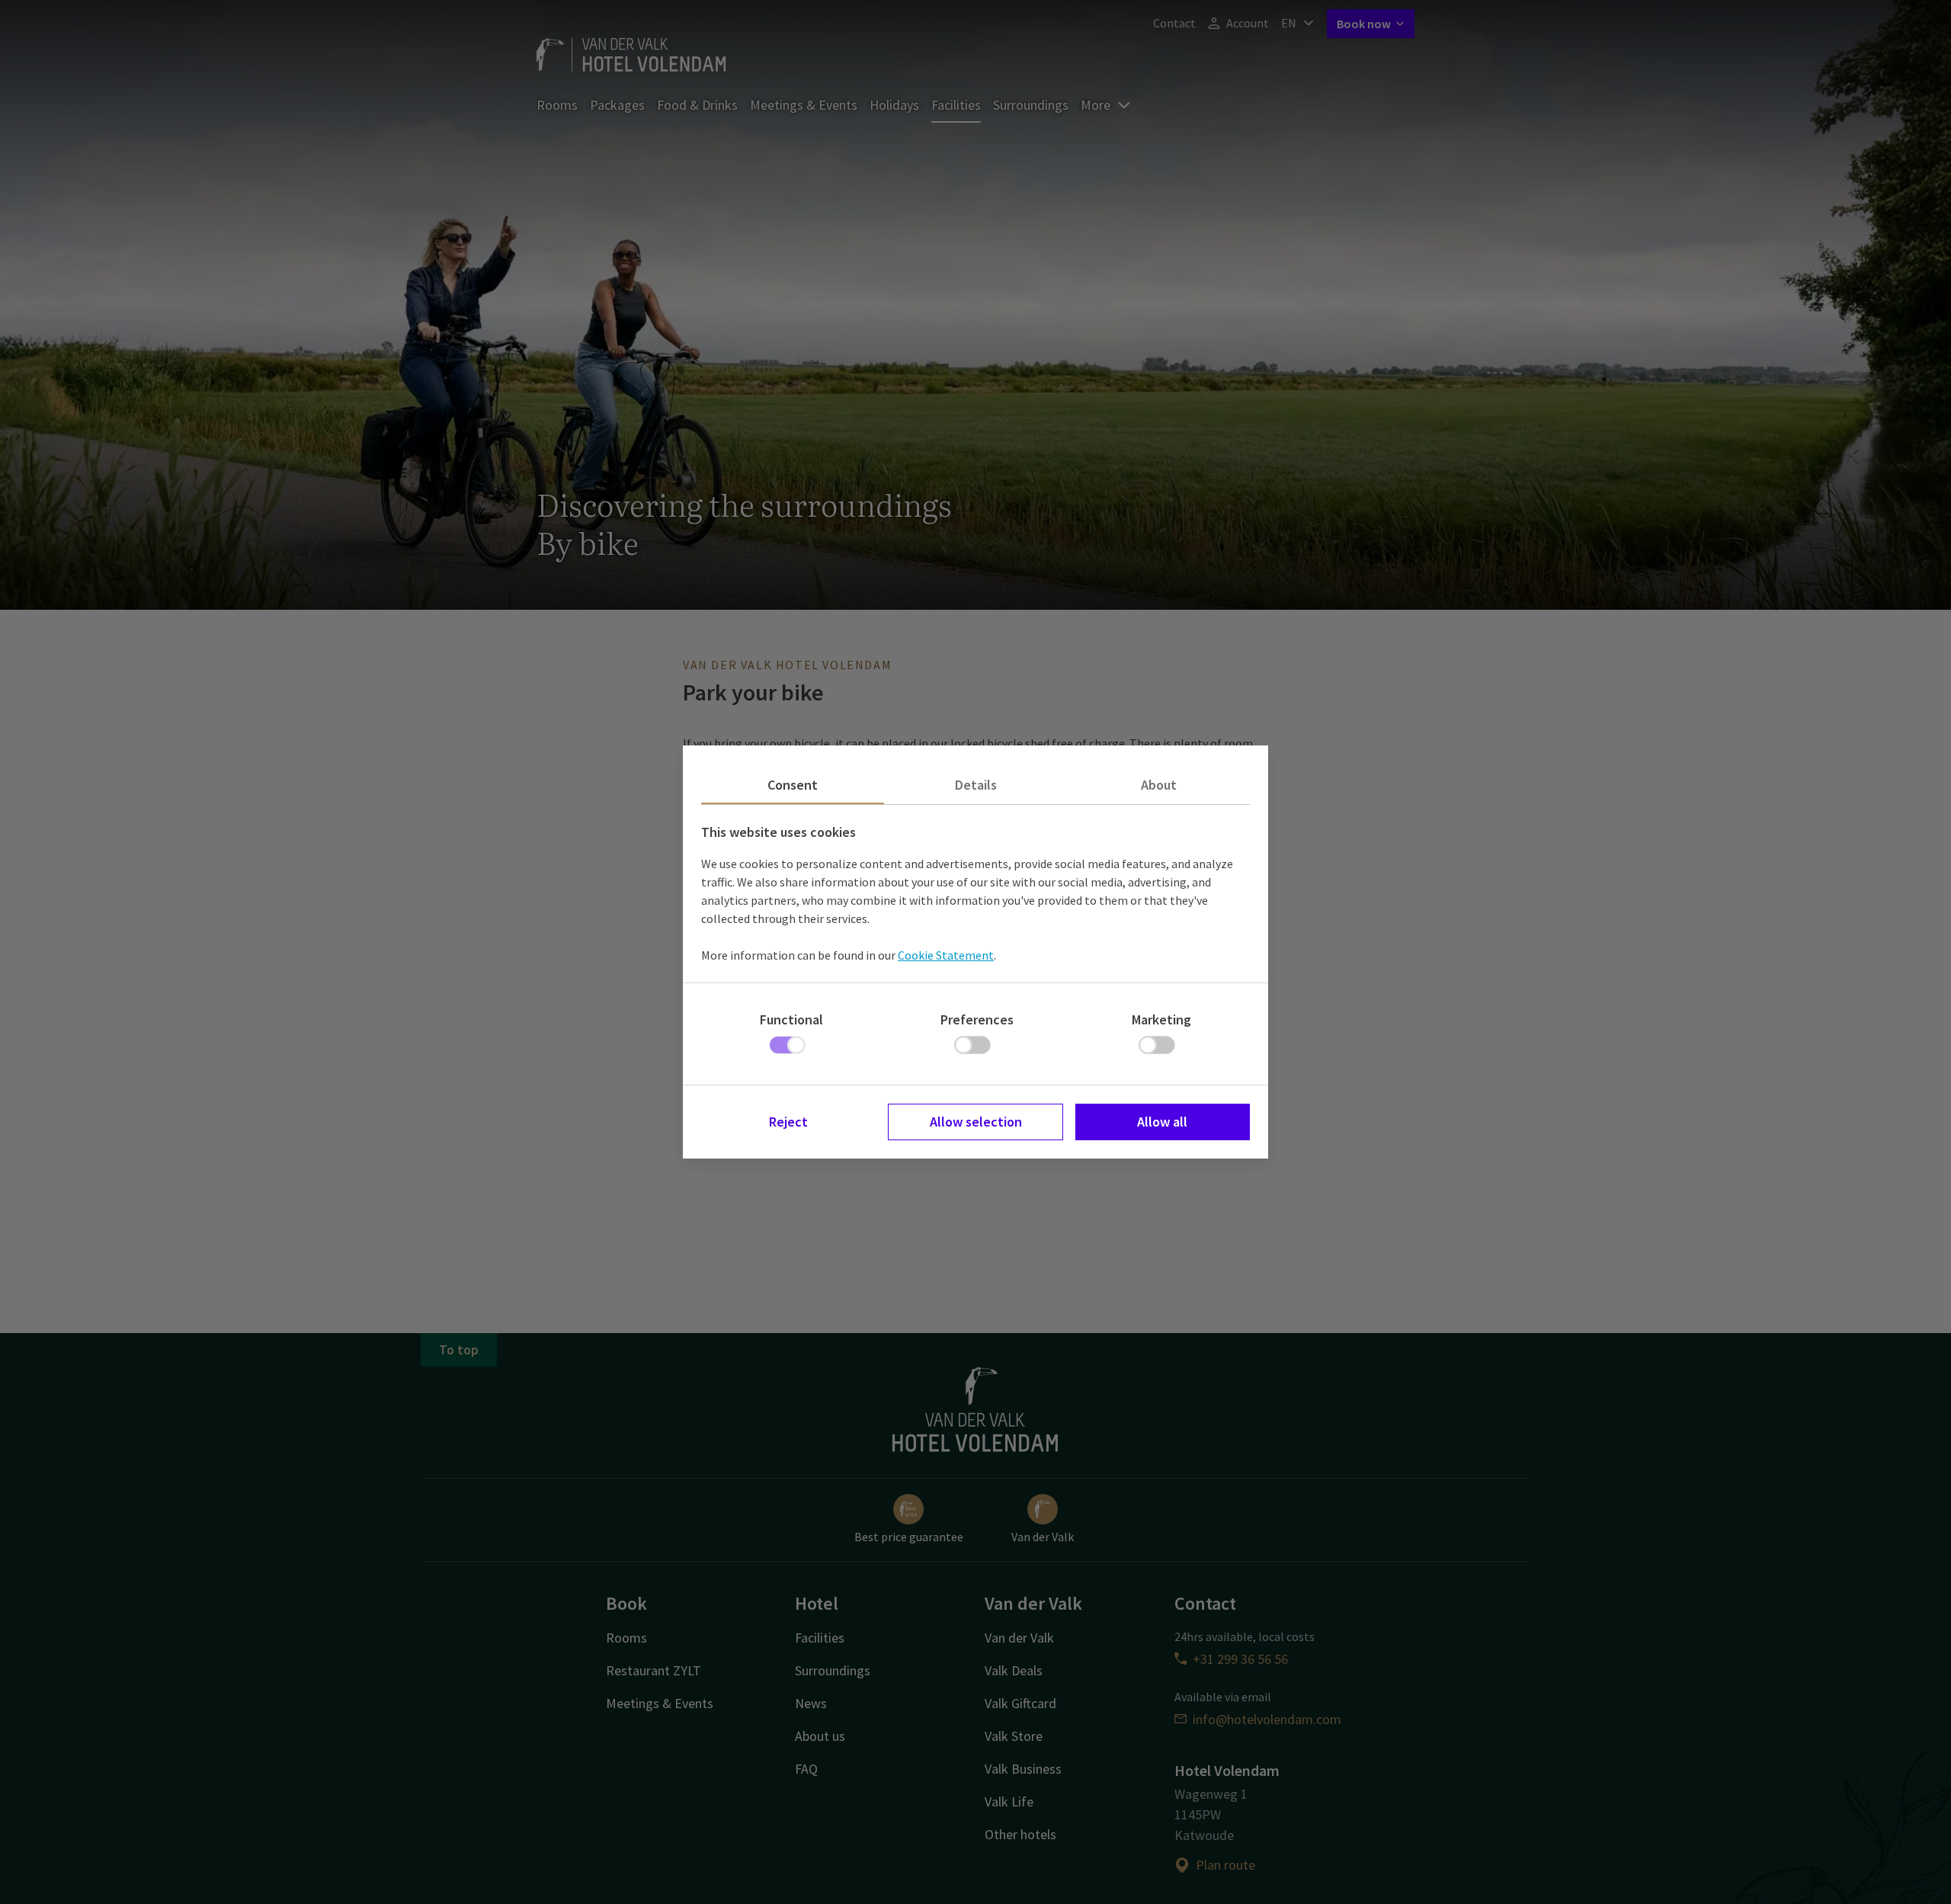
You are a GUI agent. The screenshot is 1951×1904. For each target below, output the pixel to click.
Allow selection (976, 1122)
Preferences (977, 1019)
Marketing (1161, 1019)
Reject (788, 1122)
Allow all (1162, 1122)
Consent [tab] (793, 785)
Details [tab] (976, 785)
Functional (791, 1019)
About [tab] (1159, 785)
